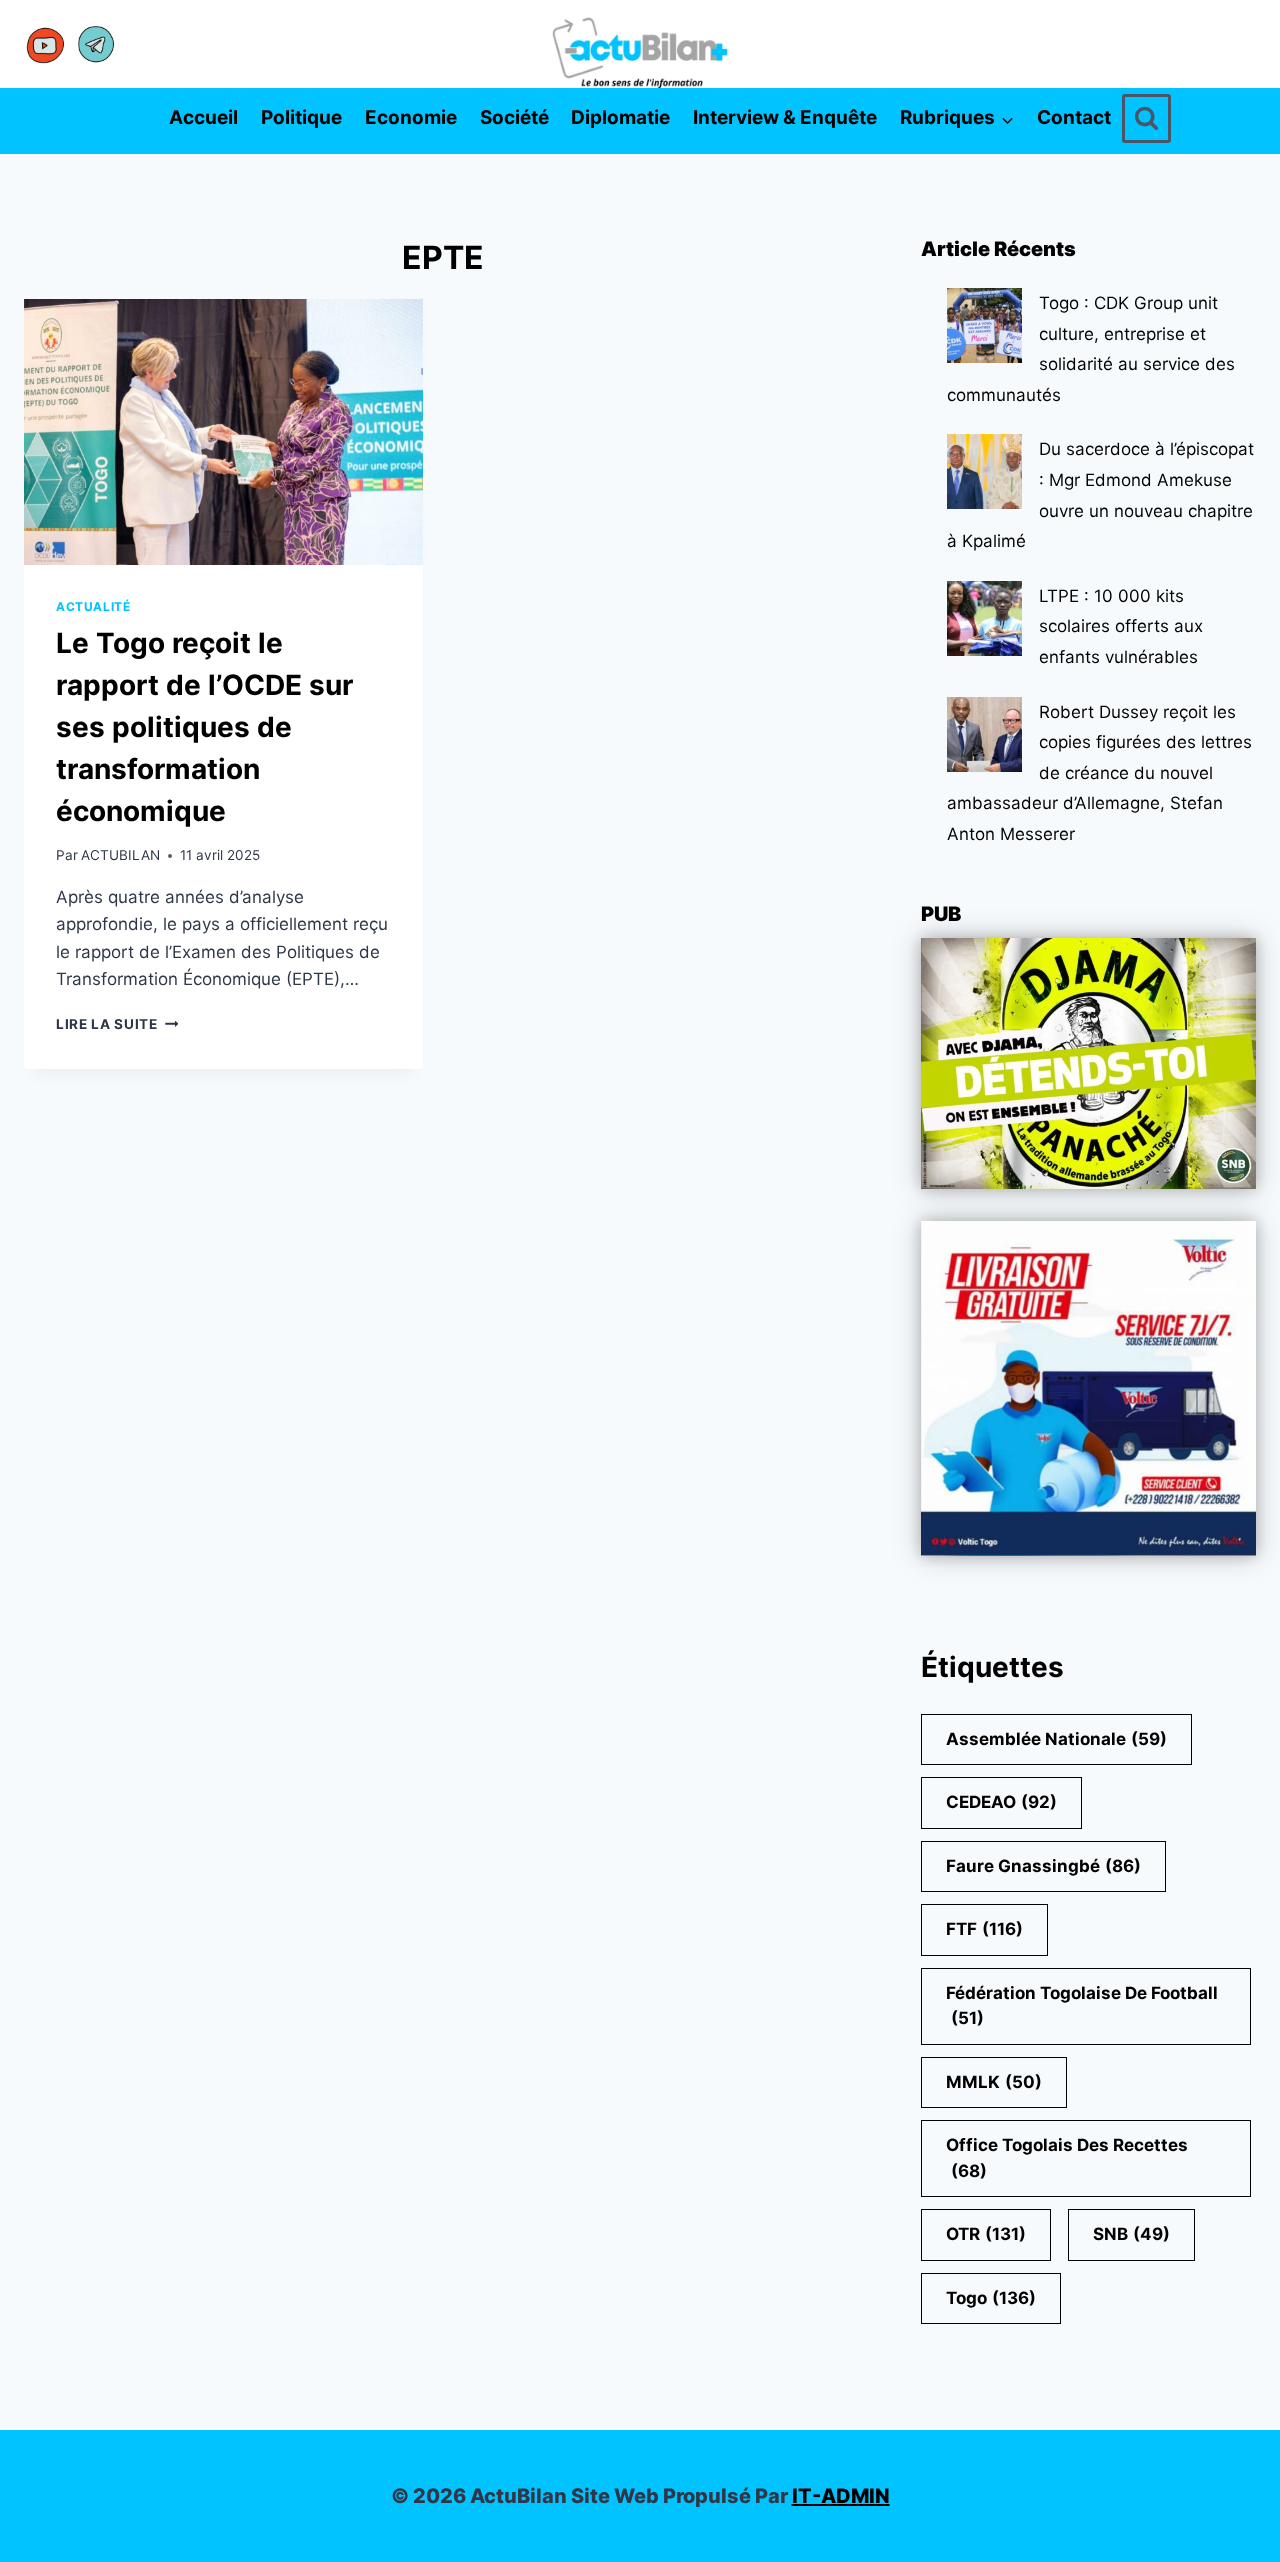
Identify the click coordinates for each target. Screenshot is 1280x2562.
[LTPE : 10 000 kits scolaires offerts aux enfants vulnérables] (984, 618)
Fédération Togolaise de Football (1082, 2006)
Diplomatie (620, 117)
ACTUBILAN (120, 855)
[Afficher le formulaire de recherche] (1146, 118)
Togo (991, 2298)
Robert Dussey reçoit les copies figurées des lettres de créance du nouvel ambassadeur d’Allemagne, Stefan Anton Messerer (1099, 773)
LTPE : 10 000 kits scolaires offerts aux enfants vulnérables (1121, 626)
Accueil (203, 117)
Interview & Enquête (785, 117)
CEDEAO (1001, 1802)
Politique (301, 117)
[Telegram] (96, 44)
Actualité (93, 606)
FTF (984, 1929)
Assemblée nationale (1056, 1739)
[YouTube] (46, 44)
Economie (411, 117)
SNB (1131, 2234)
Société (514, 117)
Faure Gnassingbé (1043, 1866)
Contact (1074, 117)
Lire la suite (117, 1024)
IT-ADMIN (841, 2496)
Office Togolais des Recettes (1067, 2158)
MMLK (994, 2082)
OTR (986, 2234)
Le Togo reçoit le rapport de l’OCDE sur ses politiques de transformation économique (204, 727)
